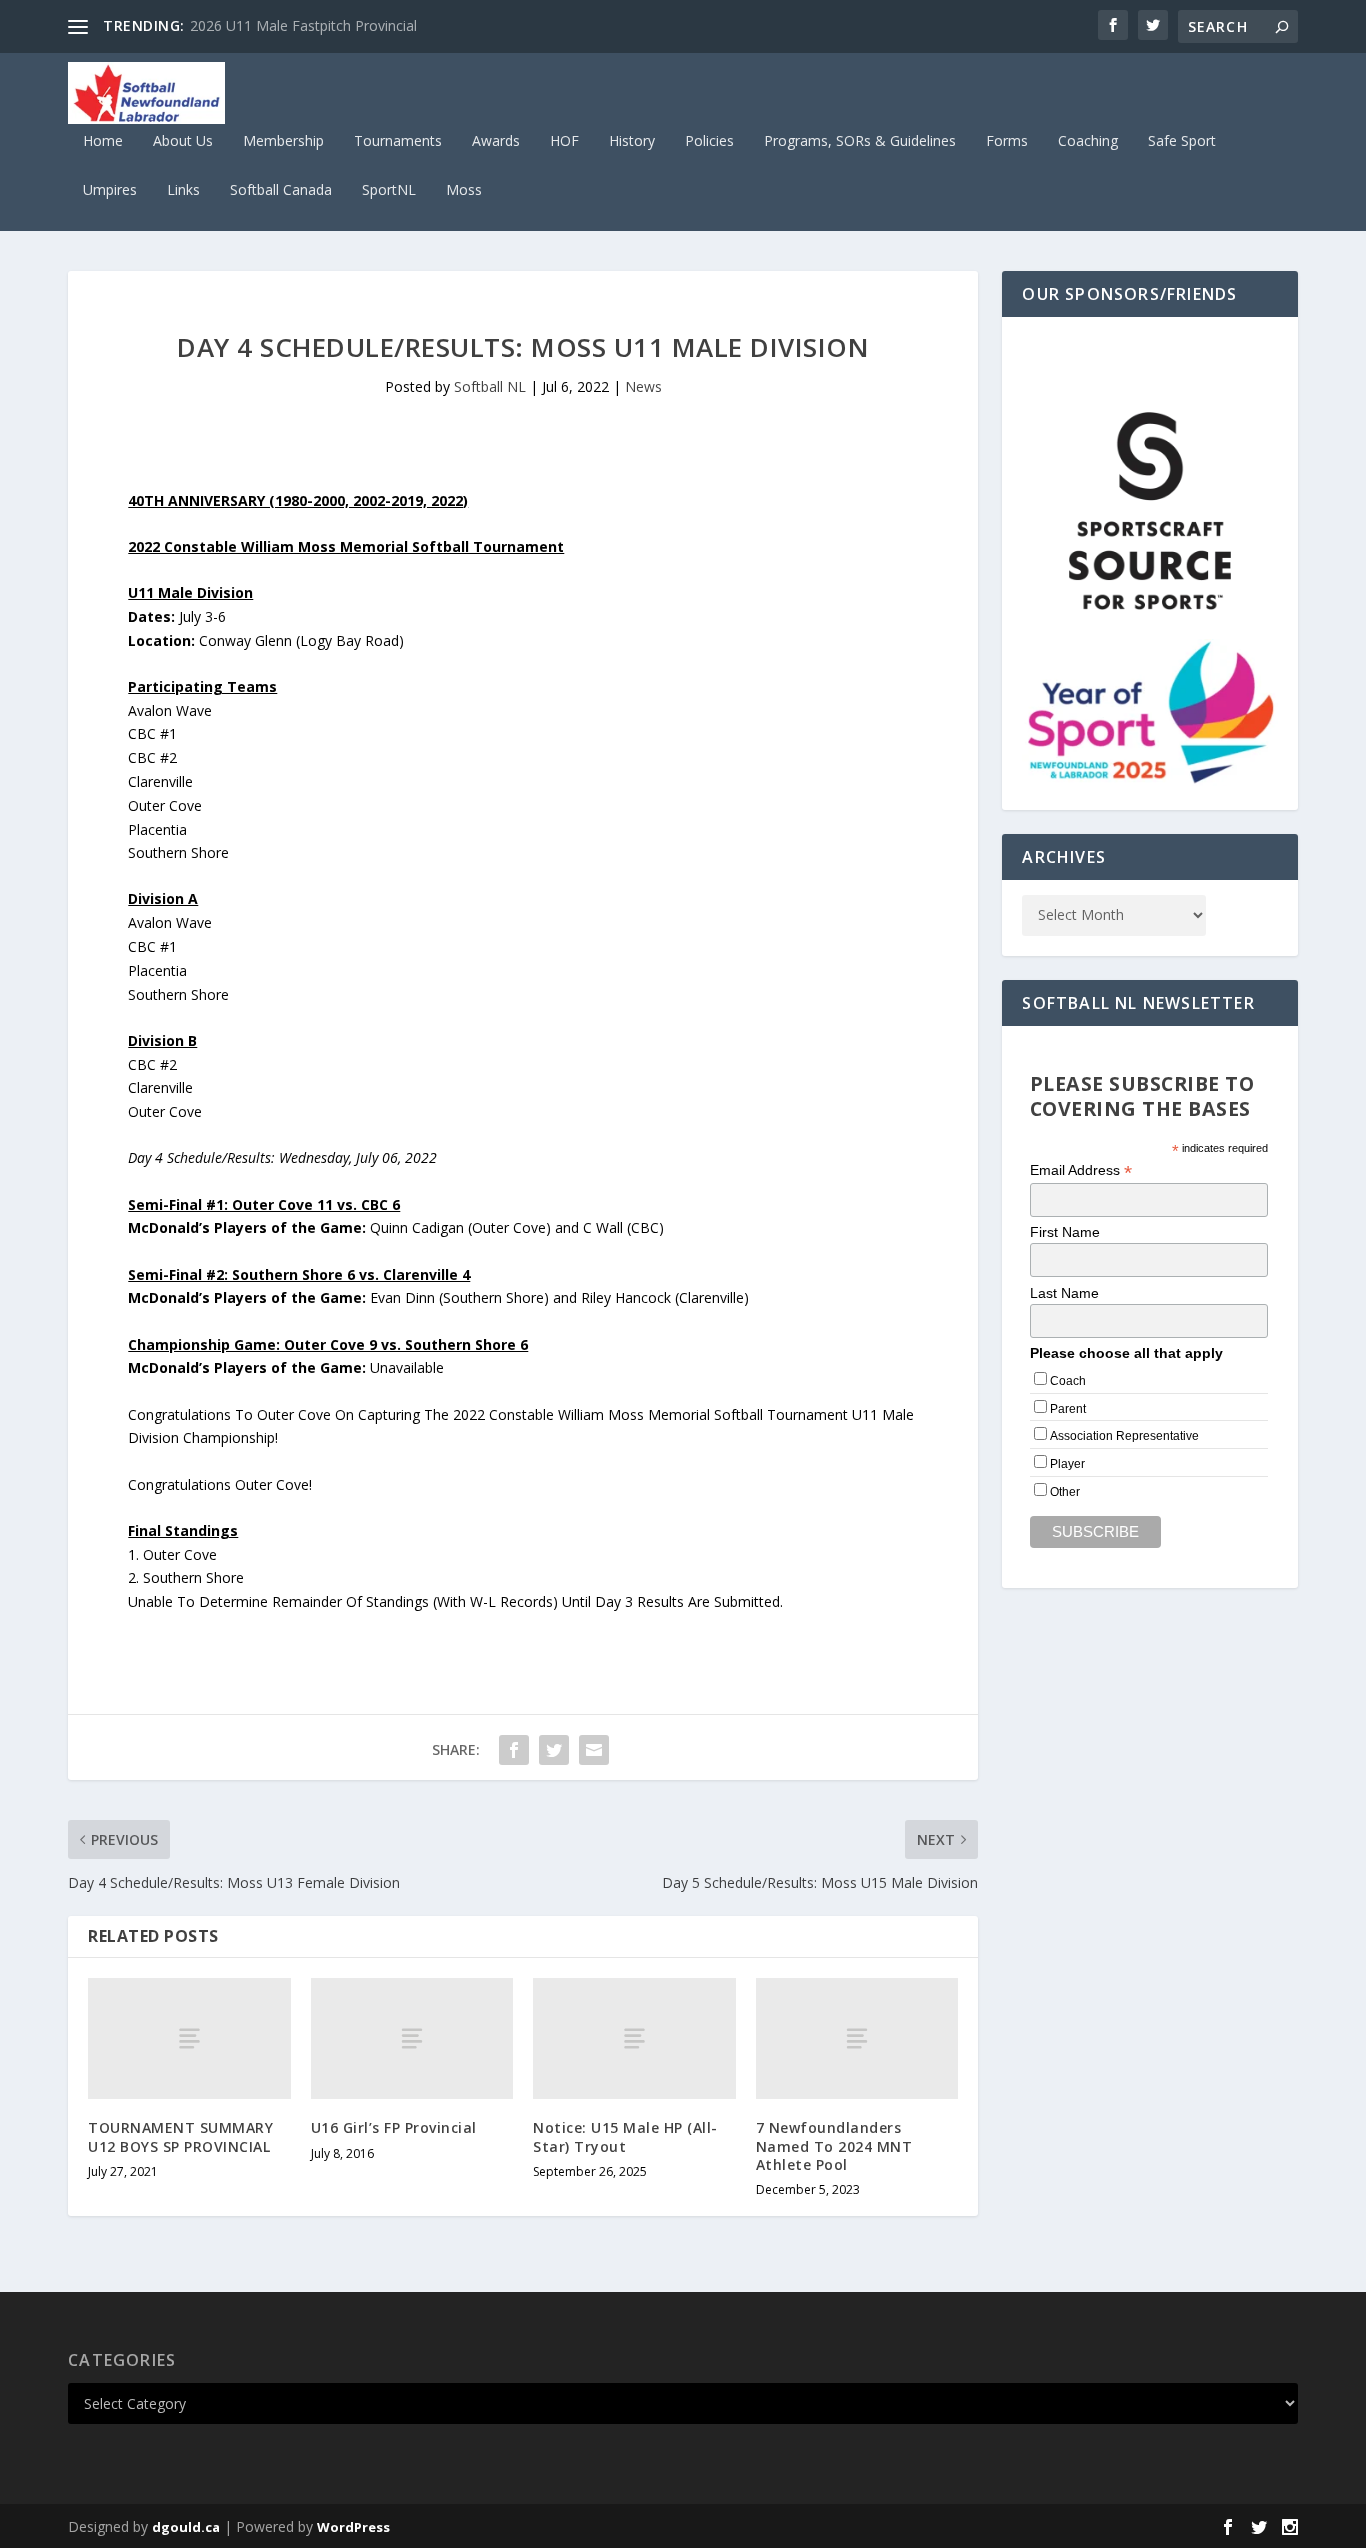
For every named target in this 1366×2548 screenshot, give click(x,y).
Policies (709, 141)
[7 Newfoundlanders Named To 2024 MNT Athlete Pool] (857, 2038)
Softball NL (490, 386)
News (643, 386)
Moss (464, 190)
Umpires (110, 190)
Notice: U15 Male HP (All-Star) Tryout (625, 2136)
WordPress (353, 2527)
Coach (1068, 1381)
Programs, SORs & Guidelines (860, 141)
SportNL (389, 190)
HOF (564, 141)
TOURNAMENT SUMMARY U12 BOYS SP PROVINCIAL (180, 2136)
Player (1067, 1464)
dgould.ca (186, 2527)
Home (103, 141)
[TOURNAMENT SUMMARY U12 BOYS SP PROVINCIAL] (189, 2038)
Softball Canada (281, 190)
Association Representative (1124, 1436)
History (632, 141)
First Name (1065, 1232)
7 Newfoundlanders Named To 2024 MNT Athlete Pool (834, 2145)
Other (1065, 1492)
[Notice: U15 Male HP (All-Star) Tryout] (634, 2038)
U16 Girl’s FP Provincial (394, 2127)
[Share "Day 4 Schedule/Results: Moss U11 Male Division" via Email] (594, 1750)
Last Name (1064, 1293)
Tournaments (398, 141)
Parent (1068, 1409)
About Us (183, 141)
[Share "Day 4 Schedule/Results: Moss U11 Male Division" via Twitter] (554, 1750)
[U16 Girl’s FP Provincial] (412, 2038)
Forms (1007, 141)
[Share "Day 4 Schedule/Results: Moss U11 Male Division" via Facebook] (514, 1750)
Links (183, 190)
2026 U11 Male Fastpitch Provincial (303, 25)
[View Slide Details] (1149, 510)
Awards (496, 141)
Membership (283, 141)
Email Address (1081, 1170)
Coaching (1088, 141)
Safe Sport (1182, 141)
